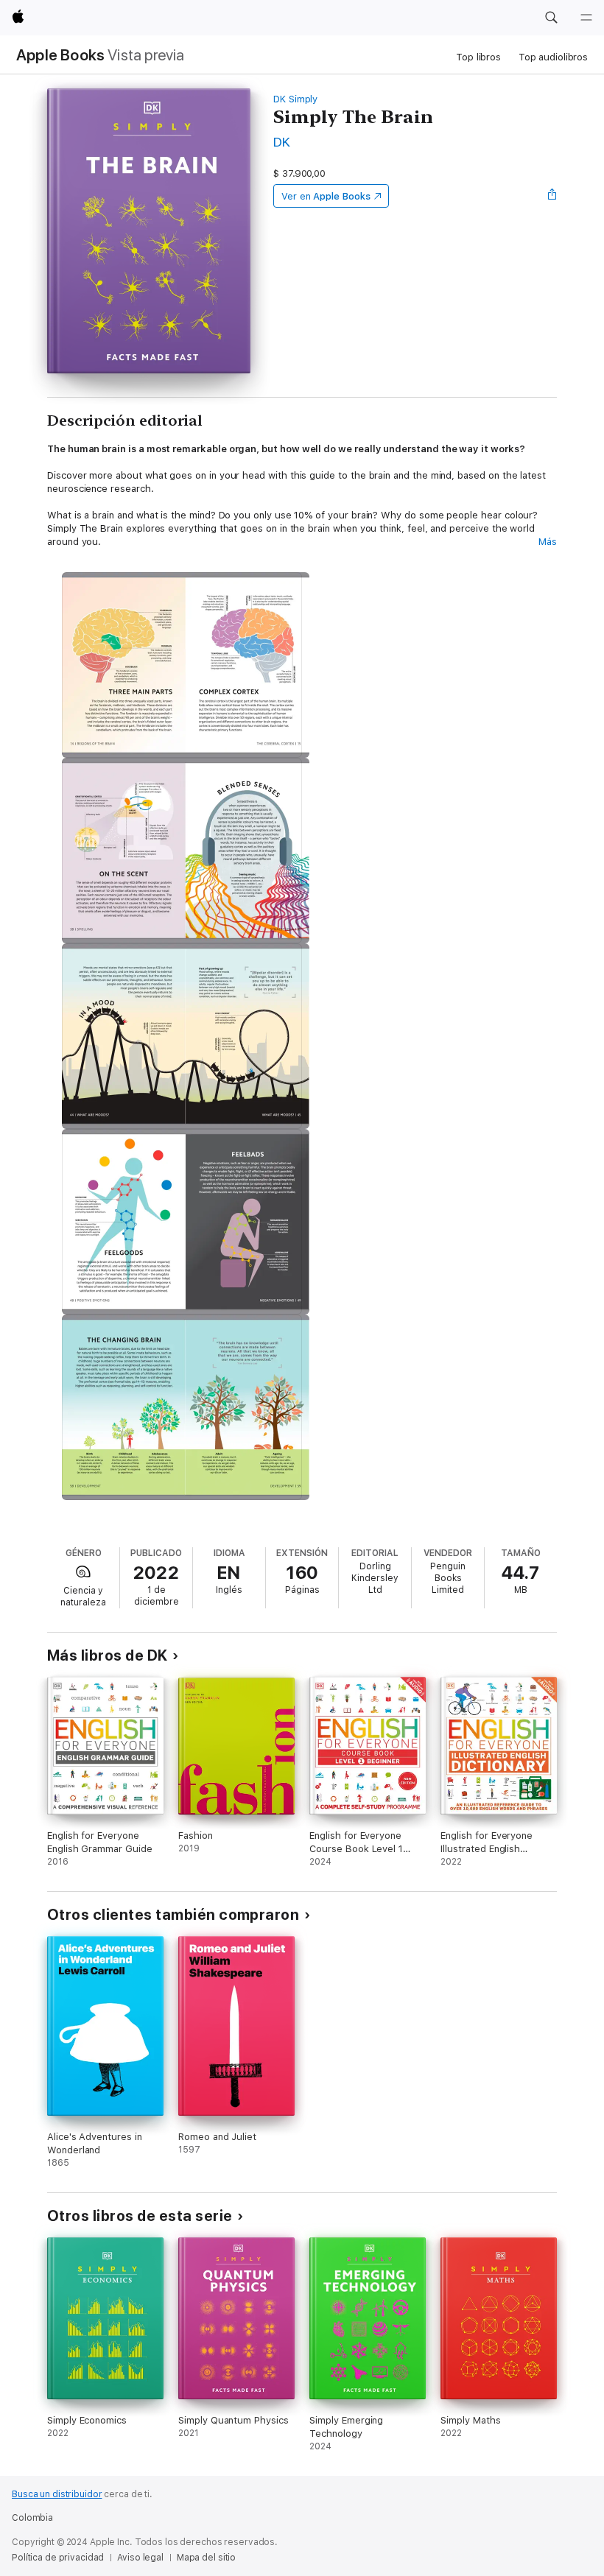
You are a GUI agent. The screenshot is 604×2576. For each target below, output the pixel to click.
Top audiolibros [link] (553, 57)
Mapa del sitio (206, 2558)
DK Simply (295, 99)
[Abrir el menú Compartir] (552, 196)
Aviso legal (140, 2558)
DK (282, 142)
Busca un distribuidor (57, 2494)
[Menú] (586, 18)
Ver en (326, 196)
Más (548, 542)
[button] (551, 18)
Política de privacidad (58, 2558)
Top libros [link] (478, 57)
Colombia (32, 2518)
